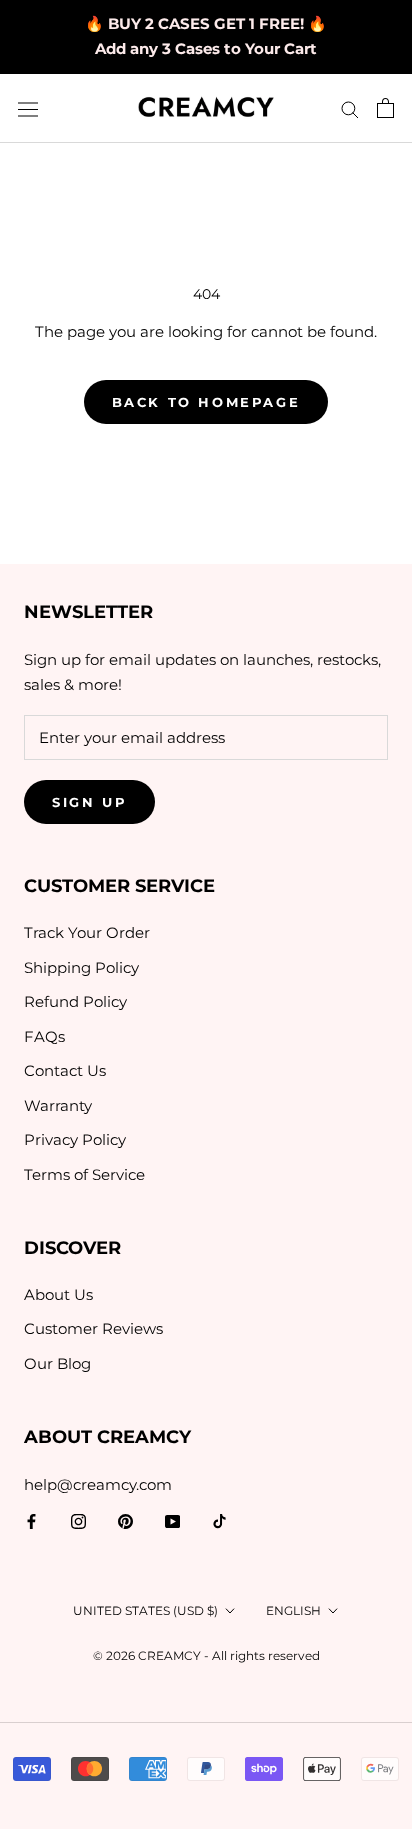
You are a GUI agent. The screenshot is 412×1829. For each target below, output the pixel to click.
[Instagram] (78, 1521)
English (293, 1610)
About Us (58, 1294)
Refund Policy (75, 1001)
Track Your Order (87, 932)
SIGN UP (89, 802)
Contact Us (65, 1070)
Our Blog (57, 1363)
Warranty (58, 1105)
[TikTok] (219, 1521)
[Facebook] (31, 1521)
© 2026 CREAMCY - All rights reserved (206, 1655)
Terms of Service (84, 1174)
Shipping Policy (81, 967)
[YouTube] (172, 1521)
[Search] (350, 109)
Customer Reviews (93, 1328)
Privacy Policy (75, 1139)
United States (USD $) (145, 1610)
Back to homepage (206, 402)
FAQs (44, 1036)
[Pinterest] (125, 1521)
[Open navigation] (28, 108)
